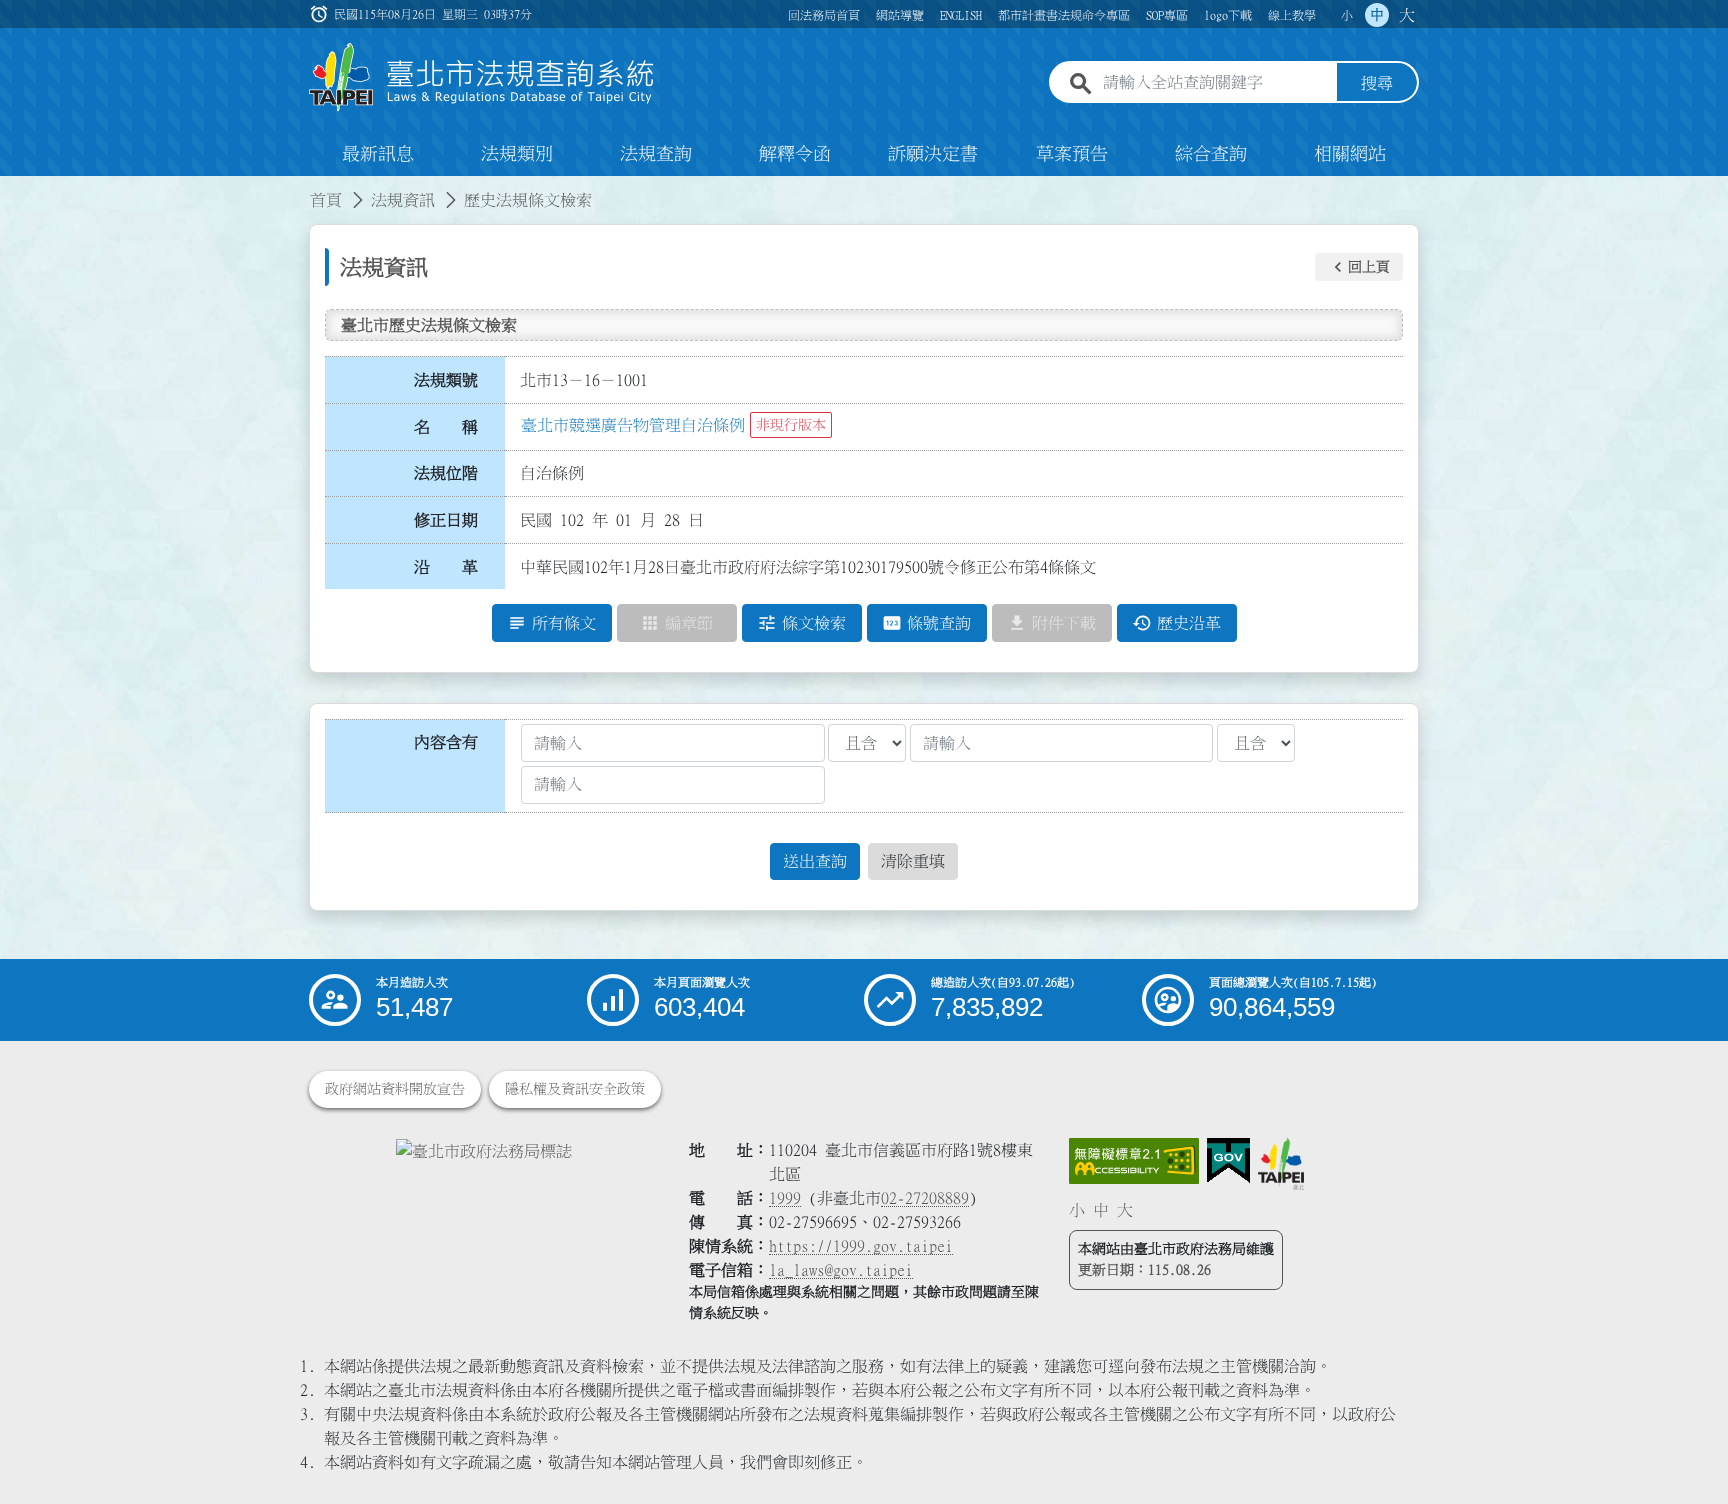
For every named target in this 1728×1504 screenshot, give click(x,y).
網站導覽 (900, 15)
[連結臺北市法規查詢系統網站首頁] (482, 77)
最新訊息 (378, 154)
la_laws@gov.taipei (841, 1270)
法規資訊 (403, 200)
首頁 (326, 200)
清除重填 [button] (913, 861)
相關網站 (1350, 154)
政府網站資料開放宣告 (395, 1089)
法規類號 (446, 380)
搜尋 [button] (1377, 83)
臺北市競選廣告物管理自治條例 (633, 425)
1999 (785, 1198)
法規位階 (446, 473)
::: (12, 188)
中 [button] (1377, 15)
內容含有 (446, 742)
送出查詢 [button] (815, 861)
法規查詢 (656, 154)
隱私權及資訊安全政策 (575, 1089)
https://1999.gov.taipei (861, 1246)
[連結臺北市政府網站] (1281, 1164)
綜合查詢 (1211, 154)
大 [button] (1407, 15)
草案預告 (1072, 154)
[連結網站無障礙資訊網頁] (1134, 1161)
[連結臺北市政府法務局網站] (484, 1150)
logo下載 (1228, 15)
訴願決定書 (933, 154)
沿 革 (446, 567)
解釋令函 (795, 154)
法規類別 (517, 154)
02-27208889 (925, 1198)
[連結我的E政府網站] (1228, 1161)
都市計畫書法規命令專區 (1064, 15)
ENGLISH (961, 15)
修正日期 (446, 520)
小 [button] (1347, 15)
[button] (1359, 267)
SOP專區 (1167, 15)
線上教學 (1292, 15)
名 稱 (446, 427)
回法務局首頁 (824, 15)
